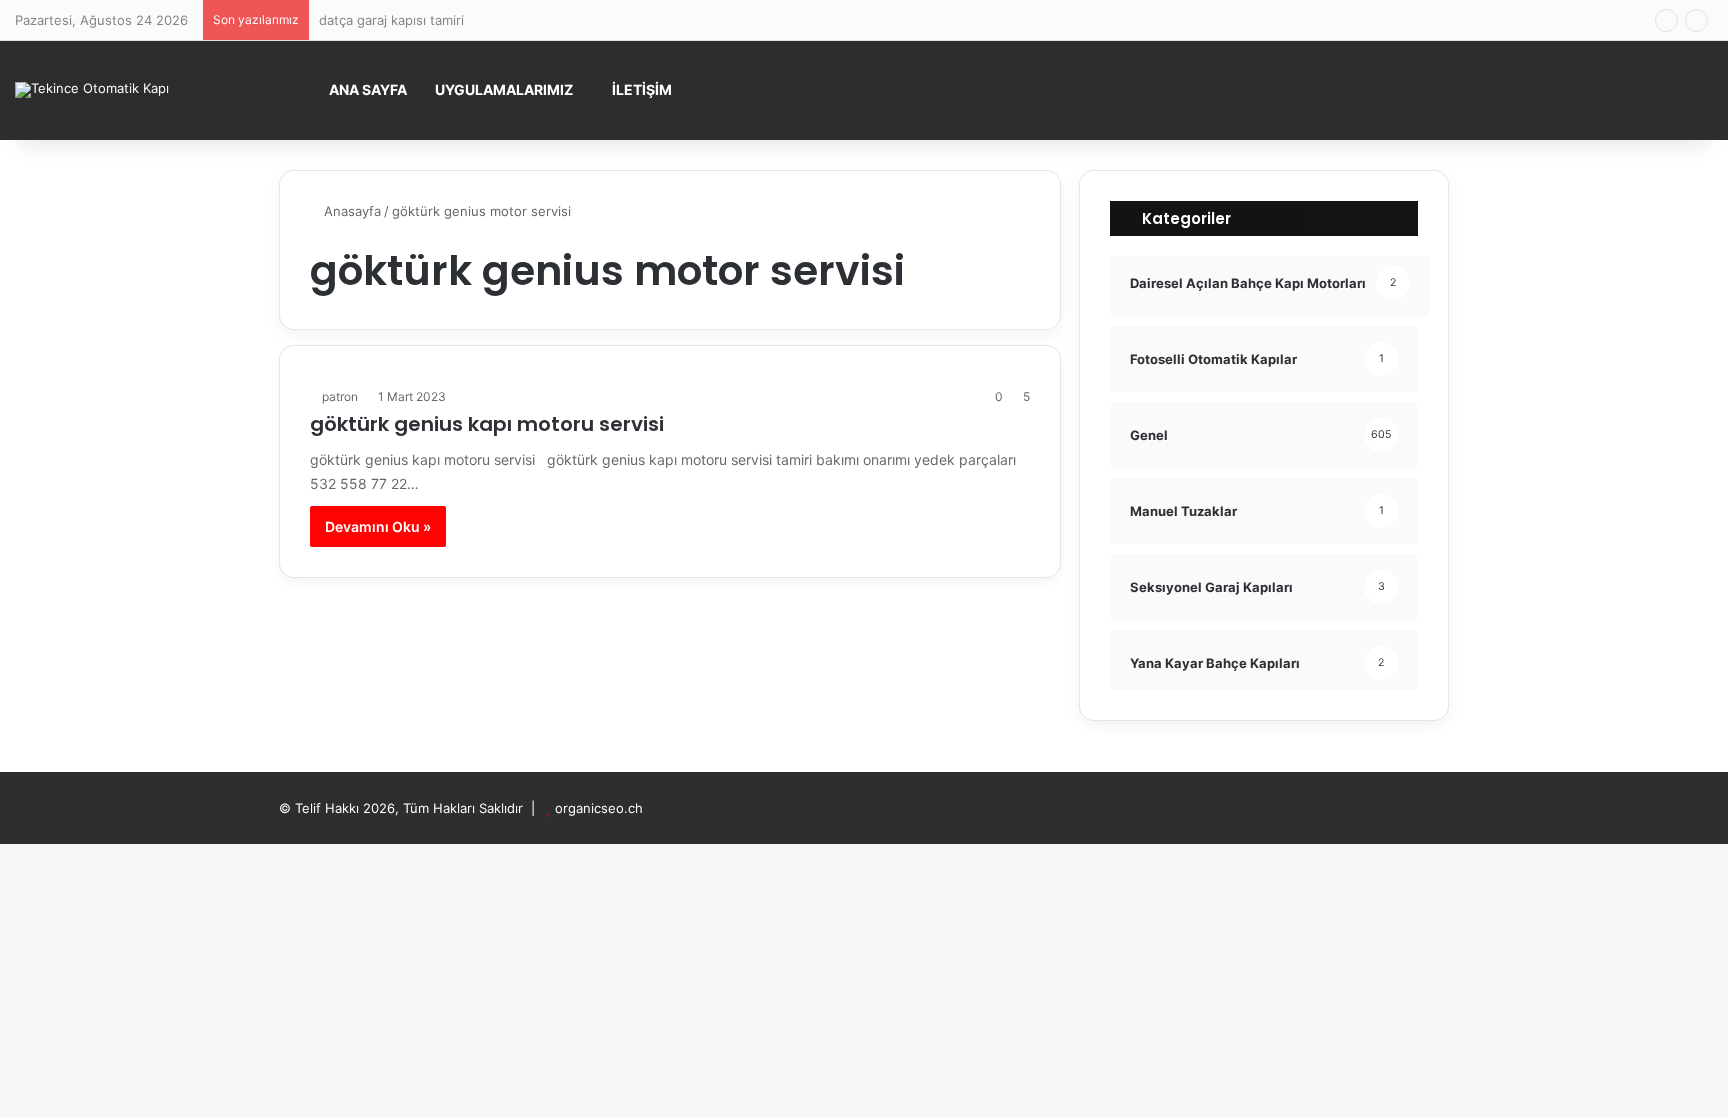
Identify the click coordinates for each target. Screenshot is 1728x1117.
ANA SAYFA (368, 89)
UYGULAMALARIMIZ (504, 89)
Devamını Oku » (378, 526)
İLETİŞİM (642, 89)
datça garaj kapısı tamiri (391, 20)
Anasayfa (350, 211)
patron (340, 396)
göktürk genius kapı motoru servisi (487, 424)
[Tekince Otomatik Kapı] (92, 90)
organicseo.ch (599, 808)
